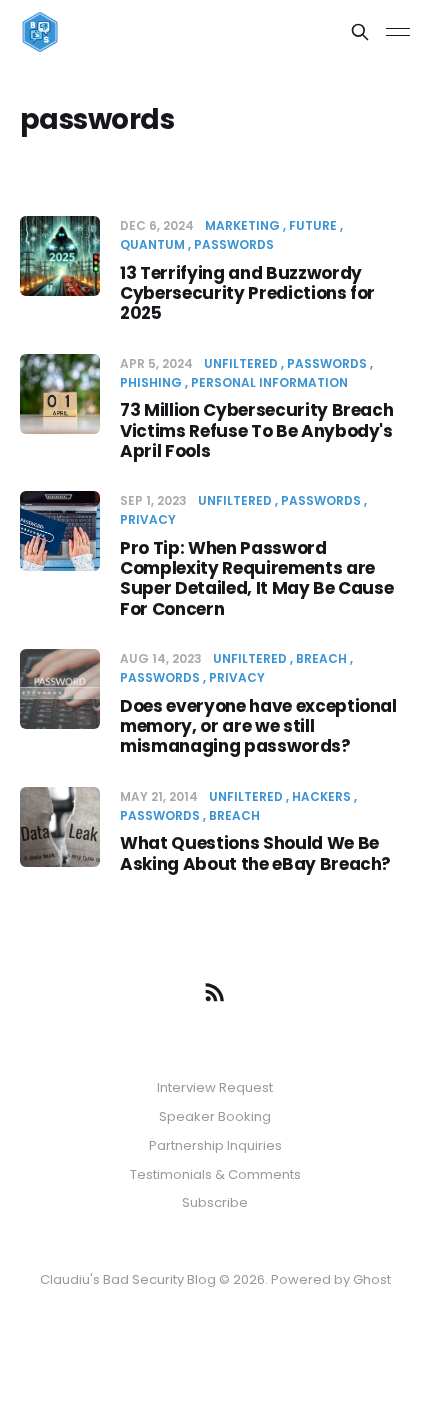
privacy (237, 677)
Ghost (372, 1279)
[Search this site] (360, 32)
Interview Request (215, 1087)
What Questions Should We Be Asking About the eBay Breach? (255, 853)
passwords (234, 244)
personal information (269, 382)
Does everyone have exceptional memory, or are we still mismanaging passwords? (258, 726)
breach (321, 658)
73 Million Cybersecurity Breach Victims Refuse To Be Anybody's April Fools (256, 430)
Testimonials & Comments (215, 1174)
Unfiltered (241, 363)
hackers (321, 796)
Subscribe (215, 1202)
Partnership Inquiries (215, 1145)
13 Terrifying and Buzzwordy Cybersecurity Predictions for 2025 (247, 293)
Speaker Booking (215, 1116)
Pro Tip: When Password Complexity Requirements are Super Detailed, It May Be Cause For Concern (256, 578)
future (313, 225)
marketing (242, 225)
